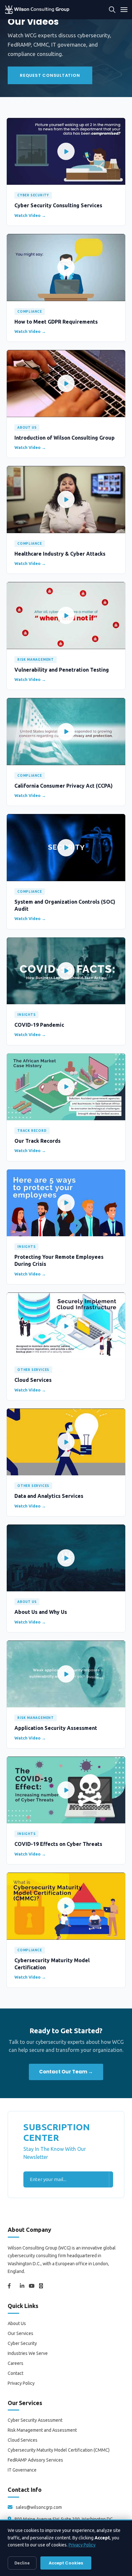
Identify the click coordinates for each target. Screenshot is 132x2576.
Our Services (21, 2333)
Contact (16, 2373)
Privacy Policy (21, 2383)
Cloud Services (23, 2440)
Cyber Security (22, 2343)
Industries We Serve (28, 2353)
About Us (17, 2323)
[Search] (112, 10)
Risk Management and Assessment (42, 2430)
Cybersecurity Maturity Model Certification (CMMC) (59, 2450)
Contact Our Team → (66, 2072)
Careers (16, 2363)
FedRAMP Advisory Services (35, 2460)
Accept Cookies (66, 2563)
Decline (22, 2563)
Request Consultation (50, 75)
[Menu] (124, 10)
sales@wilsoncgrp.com (39, 2507)
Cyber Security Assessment (35, 2420)
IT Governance (22, 2470)
